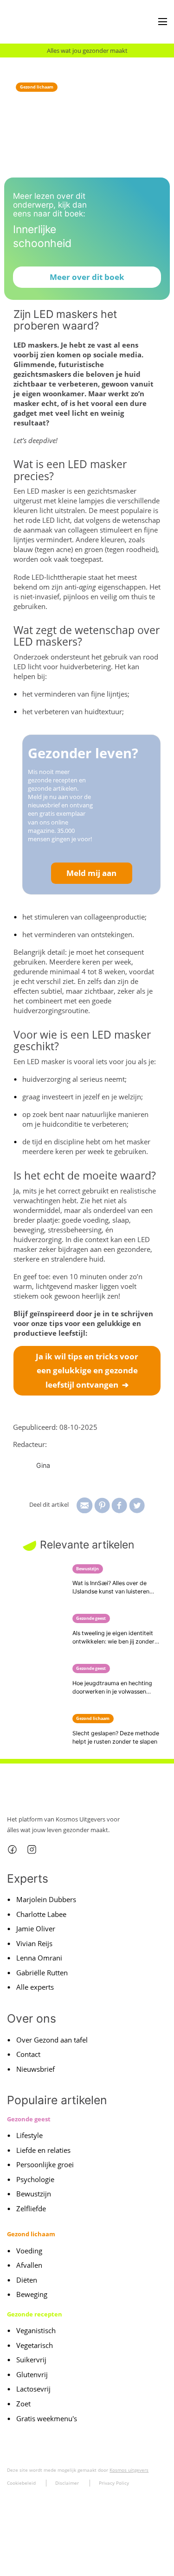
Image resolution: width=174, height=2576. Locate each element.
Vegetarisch (35, 2345)
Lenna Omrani (39, 1958)
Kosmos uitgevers (129, 2470)
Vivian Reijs (34, 1943)
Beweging (32, 2294)
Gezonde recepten (35, 2314)
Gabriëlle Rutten (42, 1973)
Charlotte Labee (41, 1914)
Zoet (23, 2404)
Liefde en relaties (43, 2150)
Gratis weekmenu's (47, 2418)
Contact (28, 2054)
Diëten (27, 2280)
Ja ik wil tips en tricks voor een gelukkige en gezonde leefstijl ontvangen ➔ (87, 1370)
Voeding (29, 2251)
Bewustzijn (34, 2194)
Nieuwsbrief (35, 2069)
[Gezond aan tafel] (42, 22)
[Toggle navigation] (163, 22)
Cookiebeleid (21, 2483)
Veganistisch (36, 2330)
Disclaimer (67, 2483)
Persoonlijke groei (45, 2164)
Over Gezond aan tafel (52, 2040)
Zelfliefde (31, 2208)
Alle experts (35, 1987)
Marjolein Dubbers (46, 1899)
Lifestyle (29, 2135)
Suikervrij (31, 2360)
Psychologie (35, 2179)
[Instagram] (32, 1850)
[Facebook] (12, 1850)
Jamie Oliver (36, 1929)
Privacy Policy (114, 2483)
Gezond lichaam (37, 87)
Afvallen (29, 2265)
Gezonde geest (29, 2119)
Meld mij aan (91, 873)
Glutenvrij (32, 2374)
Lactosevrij (33, 2389)
